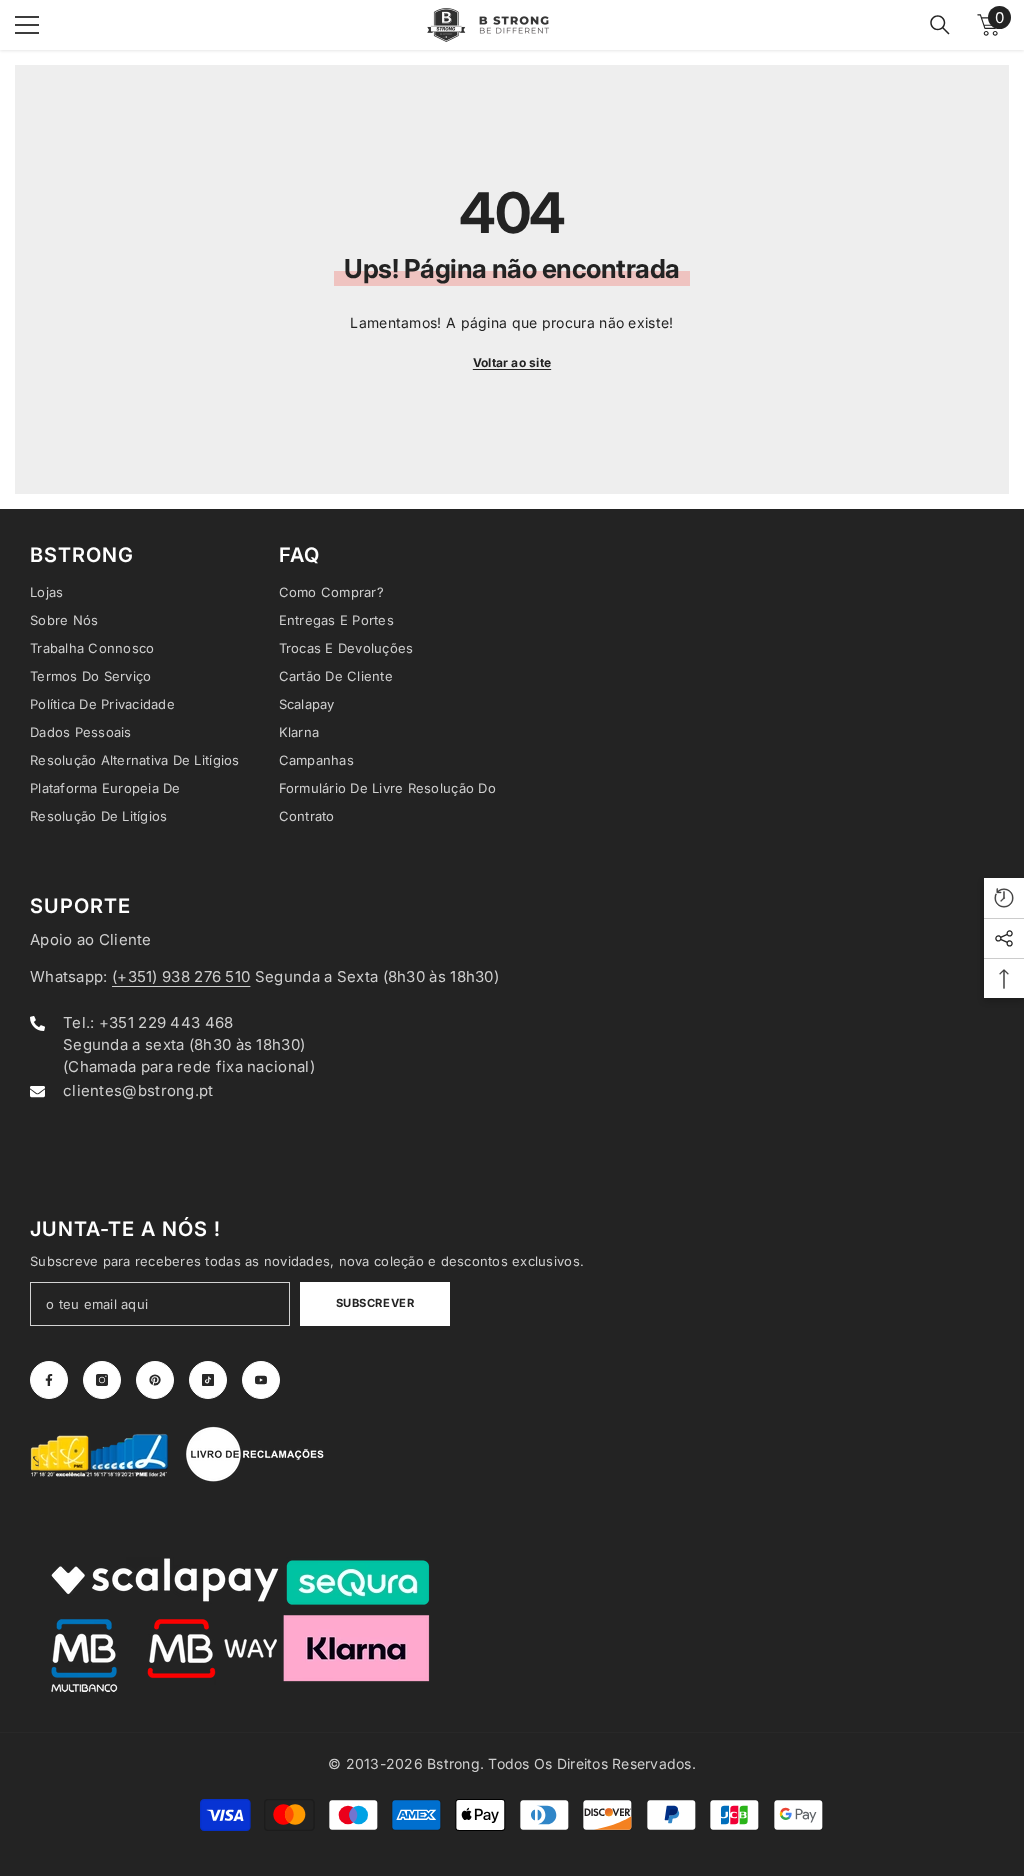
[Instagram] (102, 1380)
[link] (100, 1454)
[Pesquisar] (940, 25)
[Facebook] (49, 1380)
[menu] (27, 25)
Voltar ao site (512, 362)
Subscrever (375, 1303)
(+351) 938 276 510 (181, 976)
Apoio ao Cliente (91, 939)
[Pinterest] (155, 1380)
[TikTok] (208, 1380)
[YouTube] (261, 1380)
